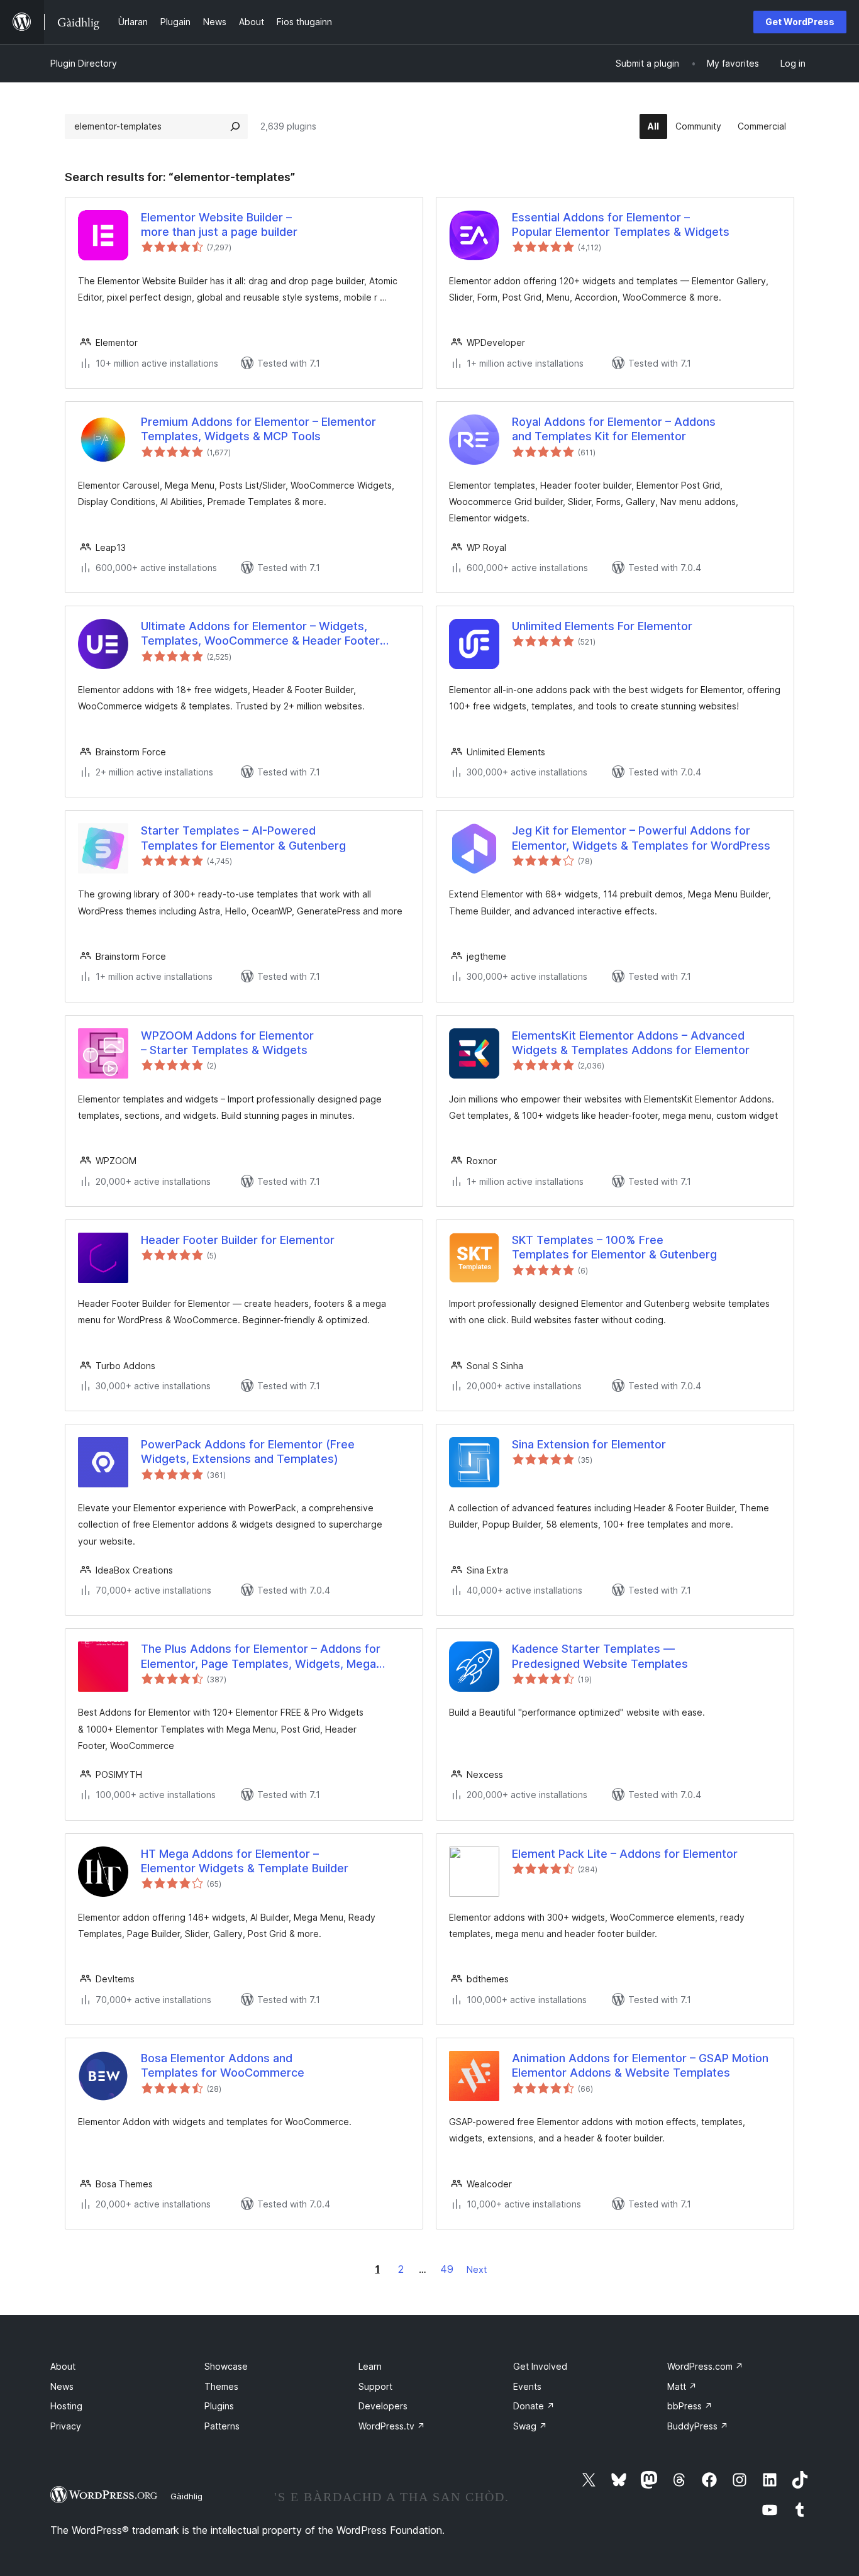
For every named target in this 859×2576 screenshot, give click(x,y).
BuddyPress (698, 2426)
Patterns (222, 2426)
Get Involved (540, 2366)
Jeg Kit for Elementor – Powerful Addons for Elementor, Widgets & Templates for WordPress (641, 838)
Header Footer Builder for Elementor (238, 1240)
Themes (221, 2386)
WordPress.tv (392, 2426)
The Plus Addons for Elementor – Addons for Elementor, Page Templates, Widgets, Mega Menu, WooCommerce (261, 1657)
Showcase (226, 2366)
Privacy (66, 2426)
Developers (383, 2406)
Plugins (219, 2406)
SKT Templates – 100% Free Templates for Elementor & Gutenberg (614, 1247)
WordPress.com (705, 2366)
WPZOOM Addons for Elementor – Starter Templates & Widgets (227, 1043)
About (63, 2366)
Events (527, 2386)
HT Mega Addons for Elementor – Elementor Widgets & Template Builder (245, 1861)
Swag (530, 2426)
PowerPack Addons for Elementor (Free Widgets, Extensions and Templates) (248, 1452)
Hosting (66, 2406)
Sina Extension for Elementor (589, 1444)
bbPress (690, 2406)
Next (477, 2269)
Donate (534, 2406)
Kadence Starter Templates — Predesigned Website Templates (600, 1656)
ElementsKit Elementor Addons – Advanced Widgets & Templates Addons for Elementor (631, 1043)
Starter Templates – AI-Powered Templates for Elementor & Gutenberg (243, 838)
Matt (682, 2386)
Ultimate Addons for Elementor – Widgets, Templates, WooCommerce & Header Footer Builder (260, 634)
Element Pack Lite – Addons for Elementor (625, 1854)
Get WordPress (800, 22)
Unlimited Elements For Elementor (602, 626)
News (62, 2386)
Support (375, 2386)
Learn (370, 2366)
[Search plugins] (235, 126)
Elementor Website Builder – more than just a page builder (219, 225)
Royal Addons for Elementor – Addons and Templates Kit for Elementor (614, 429)
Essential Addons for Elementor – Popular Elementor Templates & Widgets (621, 225)
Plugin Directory (84, 63)
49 (447, 2269)
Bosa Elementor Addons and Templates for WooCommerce (223, 2065)
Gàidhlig (186, 2496)
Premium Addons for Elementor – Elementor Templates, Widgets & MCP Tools (258, 429)
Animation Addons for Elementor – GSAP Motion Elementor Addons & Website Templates (640, 2065)
